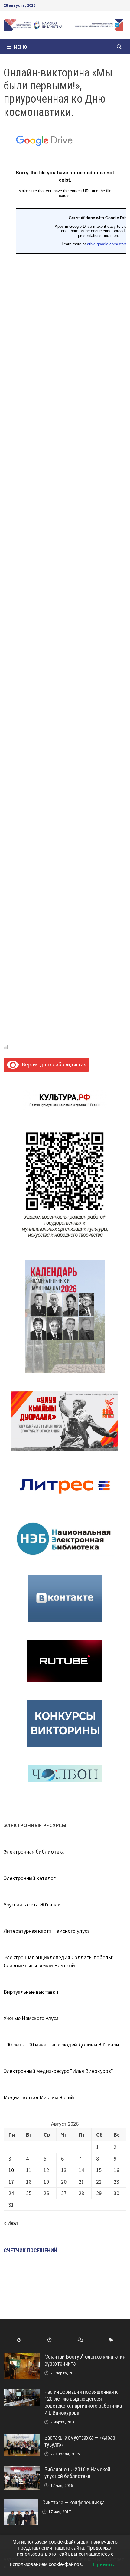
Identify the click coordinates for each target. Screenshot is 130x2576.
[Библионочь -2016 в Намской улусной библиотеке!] (22, 2470)
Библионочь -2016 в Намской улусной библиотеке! (77, 2473)
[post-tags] (111, 2340)
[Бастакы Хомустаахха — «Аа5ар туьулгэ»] (22, 2438)
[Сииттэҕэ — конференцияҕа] (21, 2503)
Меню (21, 47)
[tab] (19, 2340)
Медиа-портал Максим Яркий (39, 2097)
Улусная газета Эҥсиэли (32, 1904)
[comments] (80, 2340)
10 (11, 2170)
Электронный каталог (30, 1878)
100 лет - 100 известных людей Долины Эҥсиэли (61, 2045)
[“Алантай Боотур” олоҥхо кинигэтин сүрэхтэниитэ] (22, 2357)
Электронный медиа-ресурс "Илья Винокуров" (58, 2071)
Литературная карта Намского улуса (47, 1931)
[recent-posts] (50, 2340)
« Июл (11, 2223)
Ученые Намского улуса (31, 2018)
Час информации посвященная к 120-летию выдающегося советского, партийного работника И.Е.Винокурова (83, 2402)
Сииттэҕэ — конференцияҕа (73, 2502)
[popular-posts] (19, 2340)
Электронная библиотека (34, 1852)
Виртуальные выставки (31, 1992)
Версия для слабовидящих (52, 1064)
